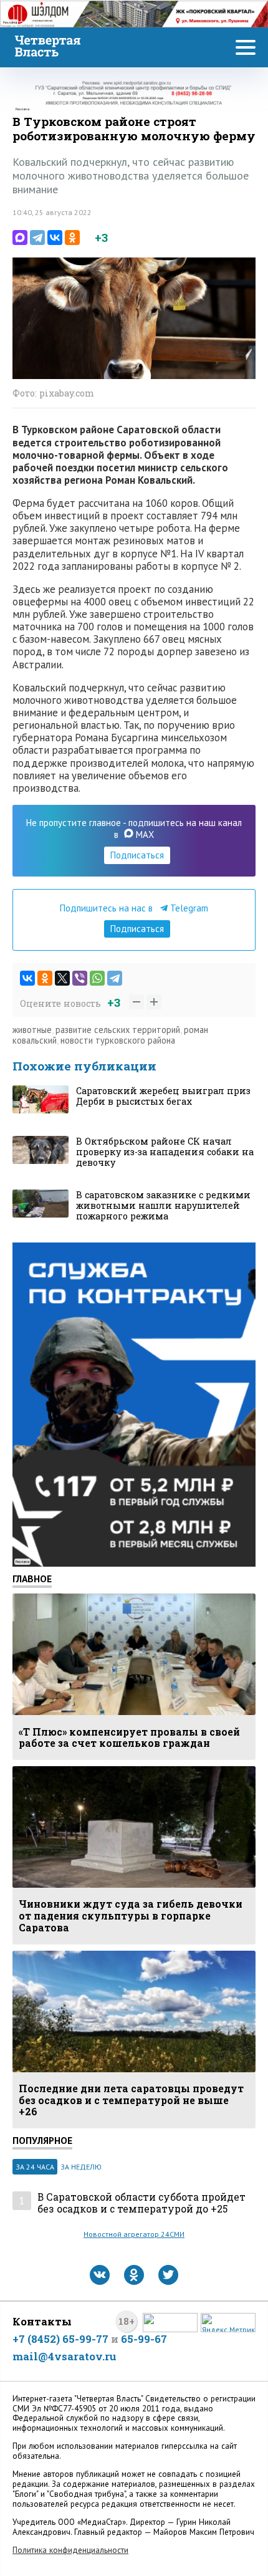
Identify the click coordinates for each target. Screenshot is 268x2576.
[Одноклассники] (72, 238)
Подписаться (137, 855)
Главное (32, 1579)
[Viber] (80, 978)
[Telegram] (37, 238)
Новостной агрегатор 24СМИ (134, 2234)
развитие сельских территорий (118, 1030)
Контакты (42, 2321)
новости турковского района (118, 1040)
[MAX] (20, 238)
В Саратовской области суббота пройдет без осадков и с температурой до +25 (141, 2203)
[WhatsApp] (97, 978)
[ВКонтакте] (55, 238)
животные (32, 1030)
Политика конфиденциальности (70, 2550)
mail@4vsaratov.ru (65, 2356)
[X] (62, 978)
